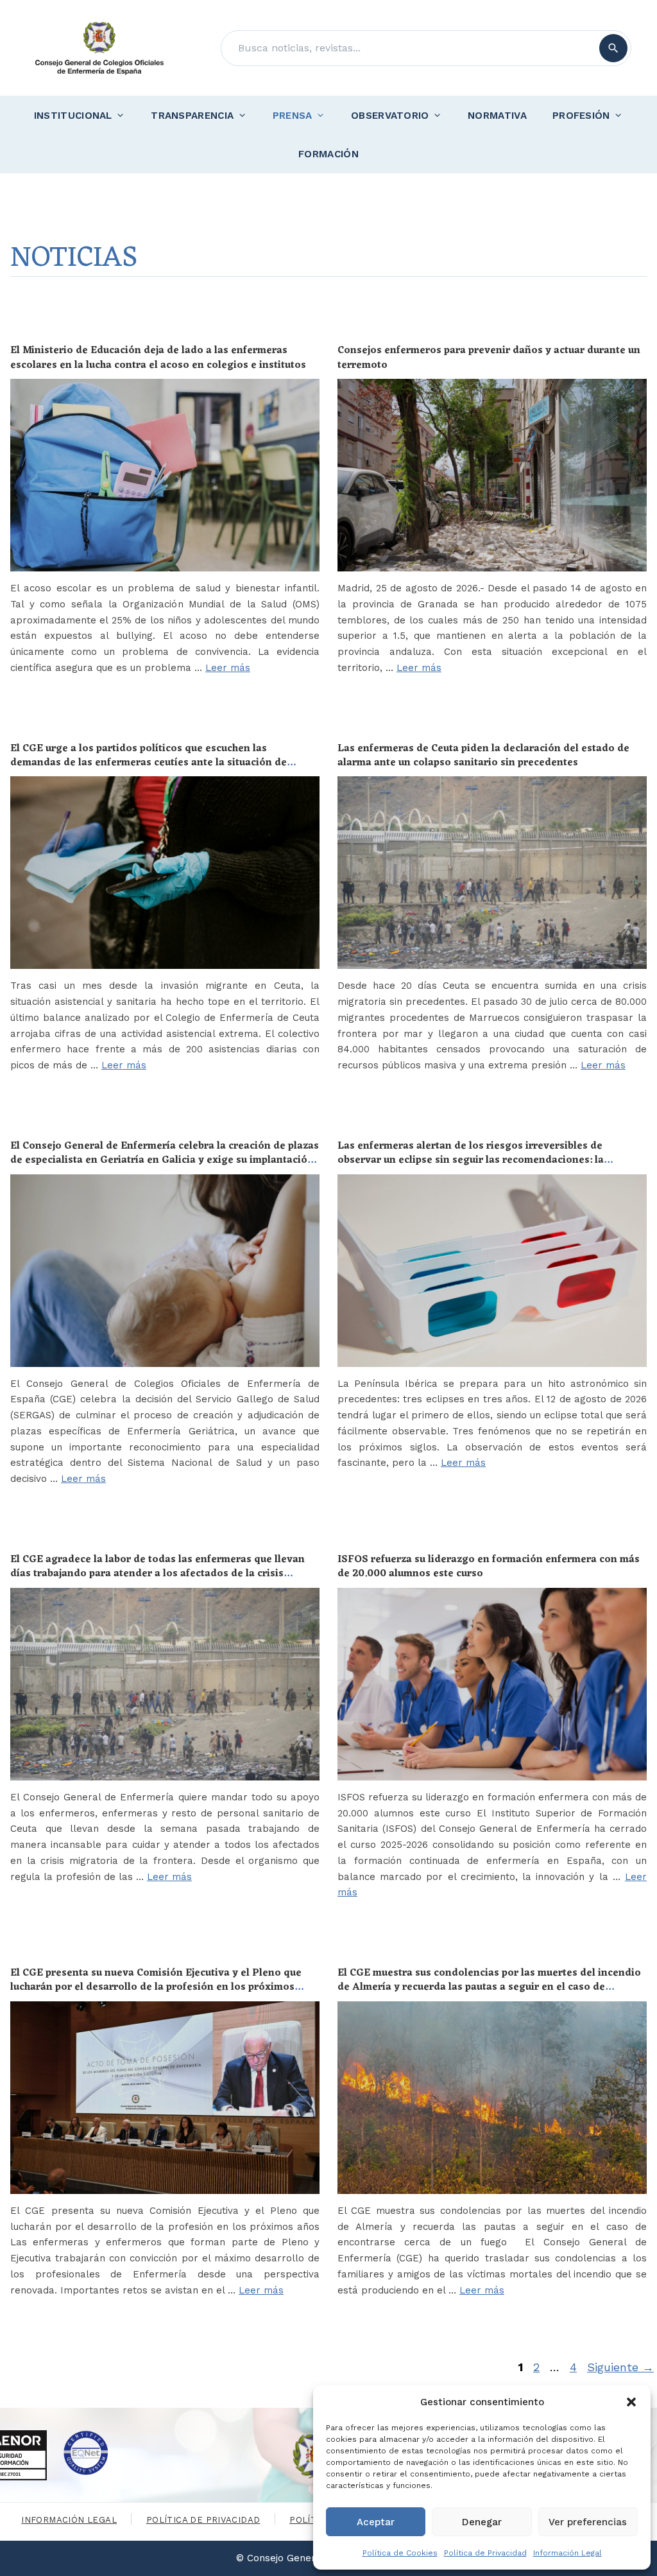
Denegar (482, 2522)
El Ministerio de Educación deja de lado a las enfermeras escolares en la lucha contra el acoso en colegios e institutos (158, 358)
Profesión (581, 116)
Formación (328, 154)
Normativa (497, 116)
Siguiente (620, 2367)
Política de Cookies (400, 2553)
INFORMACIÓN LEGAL (69, 2520)
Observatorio (390, 116)
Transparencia (192, 116)
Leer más (228, 668)
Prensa (293, 116)
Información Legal (567, 2553)
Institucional (73, 116)
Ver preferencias (588, 2522)
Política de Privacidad (485, 2553)
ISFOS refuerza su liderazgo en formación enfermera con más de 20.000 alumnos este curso (489, 1567)
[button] (631, 2402)
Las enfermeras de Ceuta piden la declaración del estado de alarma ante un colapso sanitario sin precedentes (483, 756)
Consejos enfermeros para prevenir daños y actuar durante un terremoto (489, 358)
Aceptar (376, 2522)
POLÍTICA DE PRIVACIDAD (203, 2520)
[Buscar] (613, 48)
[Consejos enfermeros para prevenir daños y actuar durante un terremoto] (492, 475)
